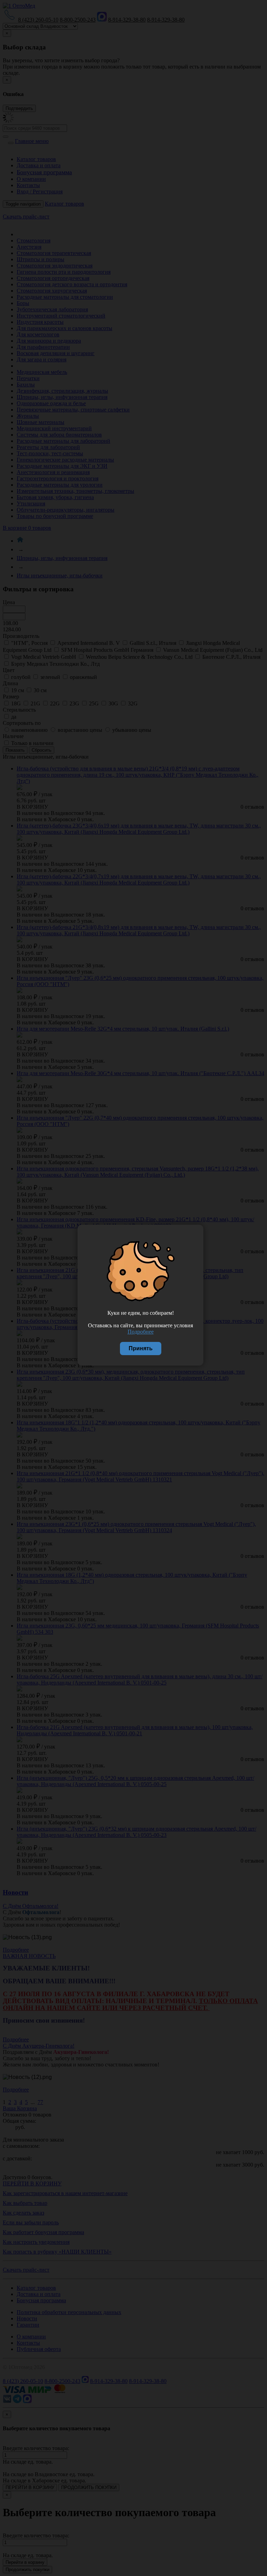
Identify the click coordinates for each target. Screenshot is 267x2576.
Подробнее (141, 1332)
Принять (141, 1348)
